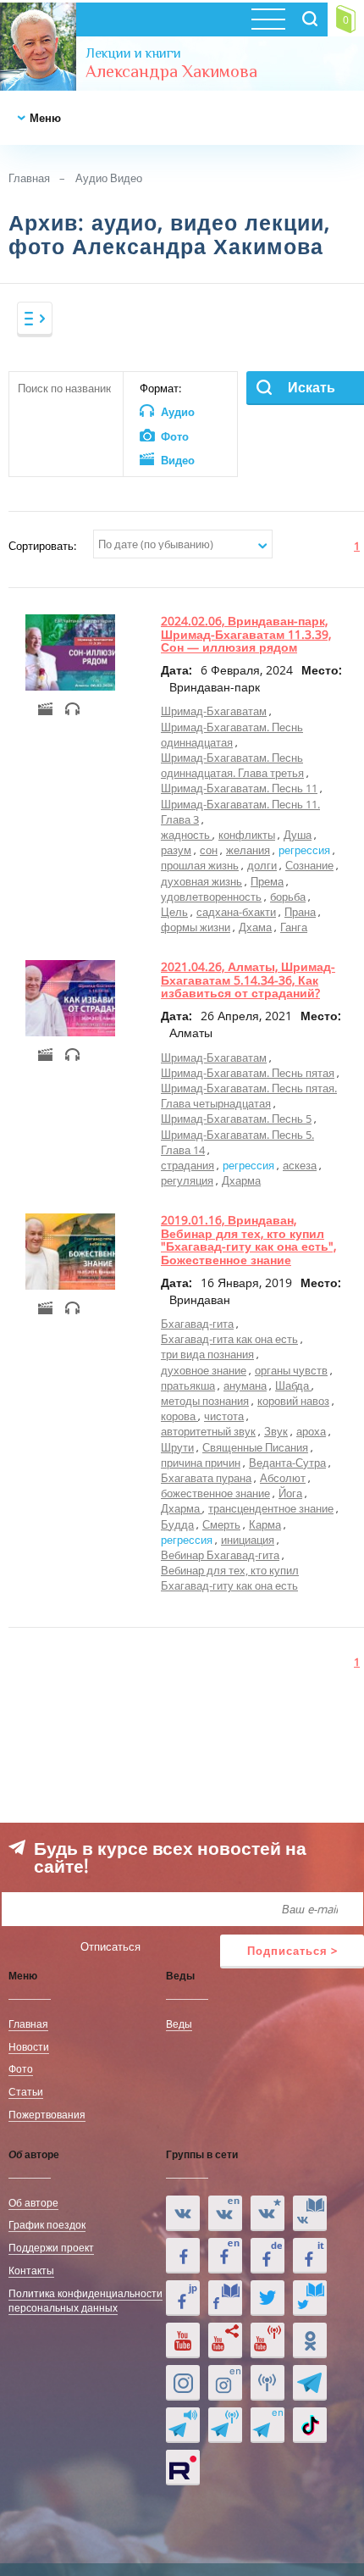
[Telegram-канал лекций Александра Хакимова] (183, 2425)
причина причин (201, 1463)
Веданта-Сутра (287, 1463)
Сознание (309, 865)
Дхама (255, 927)
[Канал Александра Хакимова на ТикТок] (310, 2425)
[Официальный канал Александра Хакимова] (183, 2340)
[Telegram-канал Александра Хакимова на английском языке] (267, 2425)
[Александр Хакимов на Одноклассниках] (310, 2340)
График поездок (47, 2224)
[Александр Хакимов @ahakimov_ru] (267, 2298)
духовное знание (204, 1370)
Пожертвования (47, 2114)
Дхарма (241, 1180)
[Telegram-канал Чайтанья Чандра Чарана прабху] (225, 2425)
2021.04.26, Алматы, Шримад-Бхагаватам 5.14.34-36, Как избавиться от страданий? (248, 980)
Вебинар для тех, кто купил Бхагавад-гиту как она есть (230, 1578)
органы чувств (291, 1370)
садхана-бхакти (236, 912)
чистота (224, 1416)
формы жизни (196, 927)
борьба (288, 897)
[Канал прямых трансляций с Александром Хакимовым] (267, 2340)
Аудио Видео (109, 178)
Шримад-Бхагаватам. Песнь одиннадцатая (232, 735)
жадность (187, 835)
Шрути (177, 1447)
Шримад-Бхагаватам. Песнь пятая (248, 1073)
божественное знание (215, 1493)
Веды (179, 2024)
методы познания (205, 1401)
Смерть (221, 1524)
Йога (290, 1493)
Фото (21, 2068)
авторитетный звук (208, 1431)
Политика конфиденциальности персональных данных (85, 2300)
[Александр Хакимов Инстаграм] (183, 2383)
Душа (298, 835)
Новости (29, 2046)
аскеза (300, 1165)
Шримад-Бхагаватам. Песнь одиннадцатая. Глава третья (232, 765)
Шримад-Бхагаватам (214, 711)
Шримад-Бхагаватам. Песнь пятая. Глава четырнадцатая (249, 1096)
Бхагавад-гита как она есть (229, 1339)
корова (179, 1416)
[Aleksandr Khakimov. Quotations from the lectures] (225, 2213)
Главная (29, 178)
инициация (248, 1540)
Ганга (294, 927)
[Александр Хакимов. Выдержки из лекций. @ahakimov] (183, 2256)
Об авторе (33, 2202)
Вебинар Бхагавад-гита (220, 1555)
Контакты (31, 2270)
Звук (276, 1431)
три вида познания (207, 1354)
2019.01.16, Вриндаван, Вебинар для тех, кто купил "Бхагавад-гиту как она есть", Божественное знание (248, 1239)
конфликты (247, 835)
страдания (188, 1165)
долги (262, 865)
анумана (245, 1385)
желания (248, 850)
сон (209, 850)
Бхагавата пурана (206, 1478)
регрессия (304, 850)
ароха (311, 1431)
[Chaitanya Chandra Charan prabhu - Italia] (310, 2256)
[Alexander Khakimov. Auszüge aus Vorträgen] (267, 2256)
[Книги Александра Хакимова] (310, 2213)
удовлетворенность (211, 897)
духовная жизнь (201, 881)
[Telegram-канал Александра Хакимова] (310, 2383)
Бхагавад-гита (197, 1324)
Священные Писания (255, 1447)
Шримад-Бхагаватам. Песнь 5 (236, 1119)
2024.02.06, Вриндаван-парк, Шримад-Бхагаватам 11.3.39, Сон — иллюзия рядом (246, 634)
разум (176, 850)
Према (267, 881)
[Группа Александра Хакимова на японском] (183, 2298)
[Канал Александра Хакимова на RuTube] (183, 2468)
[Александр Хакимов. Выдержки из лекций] (183, 2213)
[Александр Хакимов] (267, 2213)
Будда (177, 1524)
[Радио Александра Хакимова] (267, 2383)
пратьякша (188, 1385)
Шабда (293, 1385)
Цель (174, 912)
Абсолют (283, 1478)
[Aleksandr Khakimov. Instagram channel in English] (225, 2383)
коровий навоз (293, 1401)
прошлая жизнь (200, 865)
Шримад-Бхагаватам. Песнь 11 (239, 788)
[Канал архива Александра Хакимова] (225, 2340)
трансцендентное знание (271, 1508)
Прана (300, 912)
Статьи (26, 2091)
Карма (265, 1524)
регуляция (187, 1180)
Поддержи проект (51, 2247)
